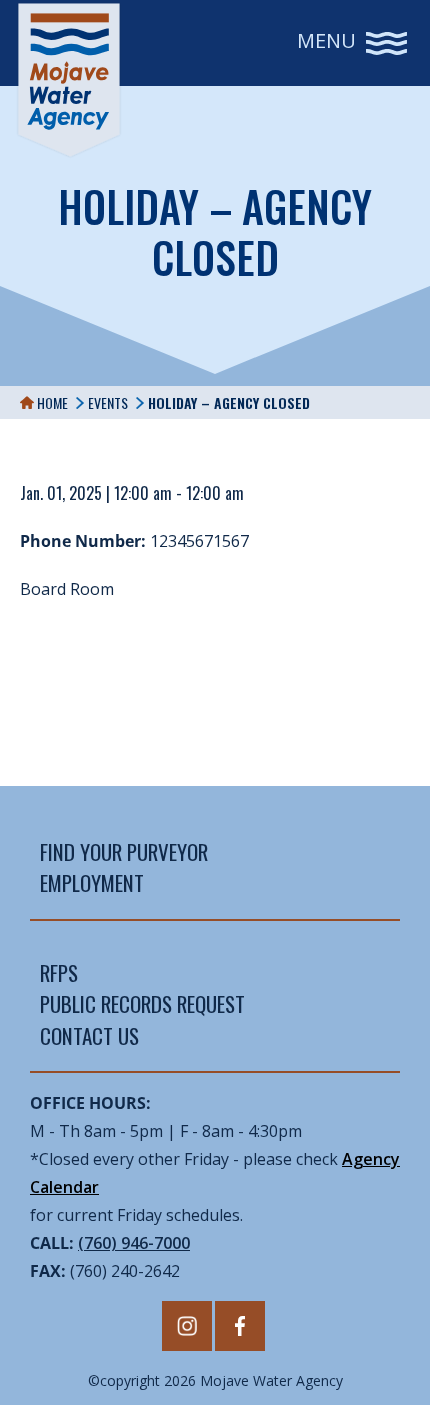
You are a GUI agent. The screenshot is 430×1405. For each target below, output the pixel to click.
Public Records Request (142, 1003)
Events (108, 402)
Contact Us (89, 1035)
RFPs (59, 972)
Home (51, 402)
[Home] (69, 80)
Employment (92, 882)
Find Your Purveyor (124, 851)
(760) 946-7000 (134, 1243)
